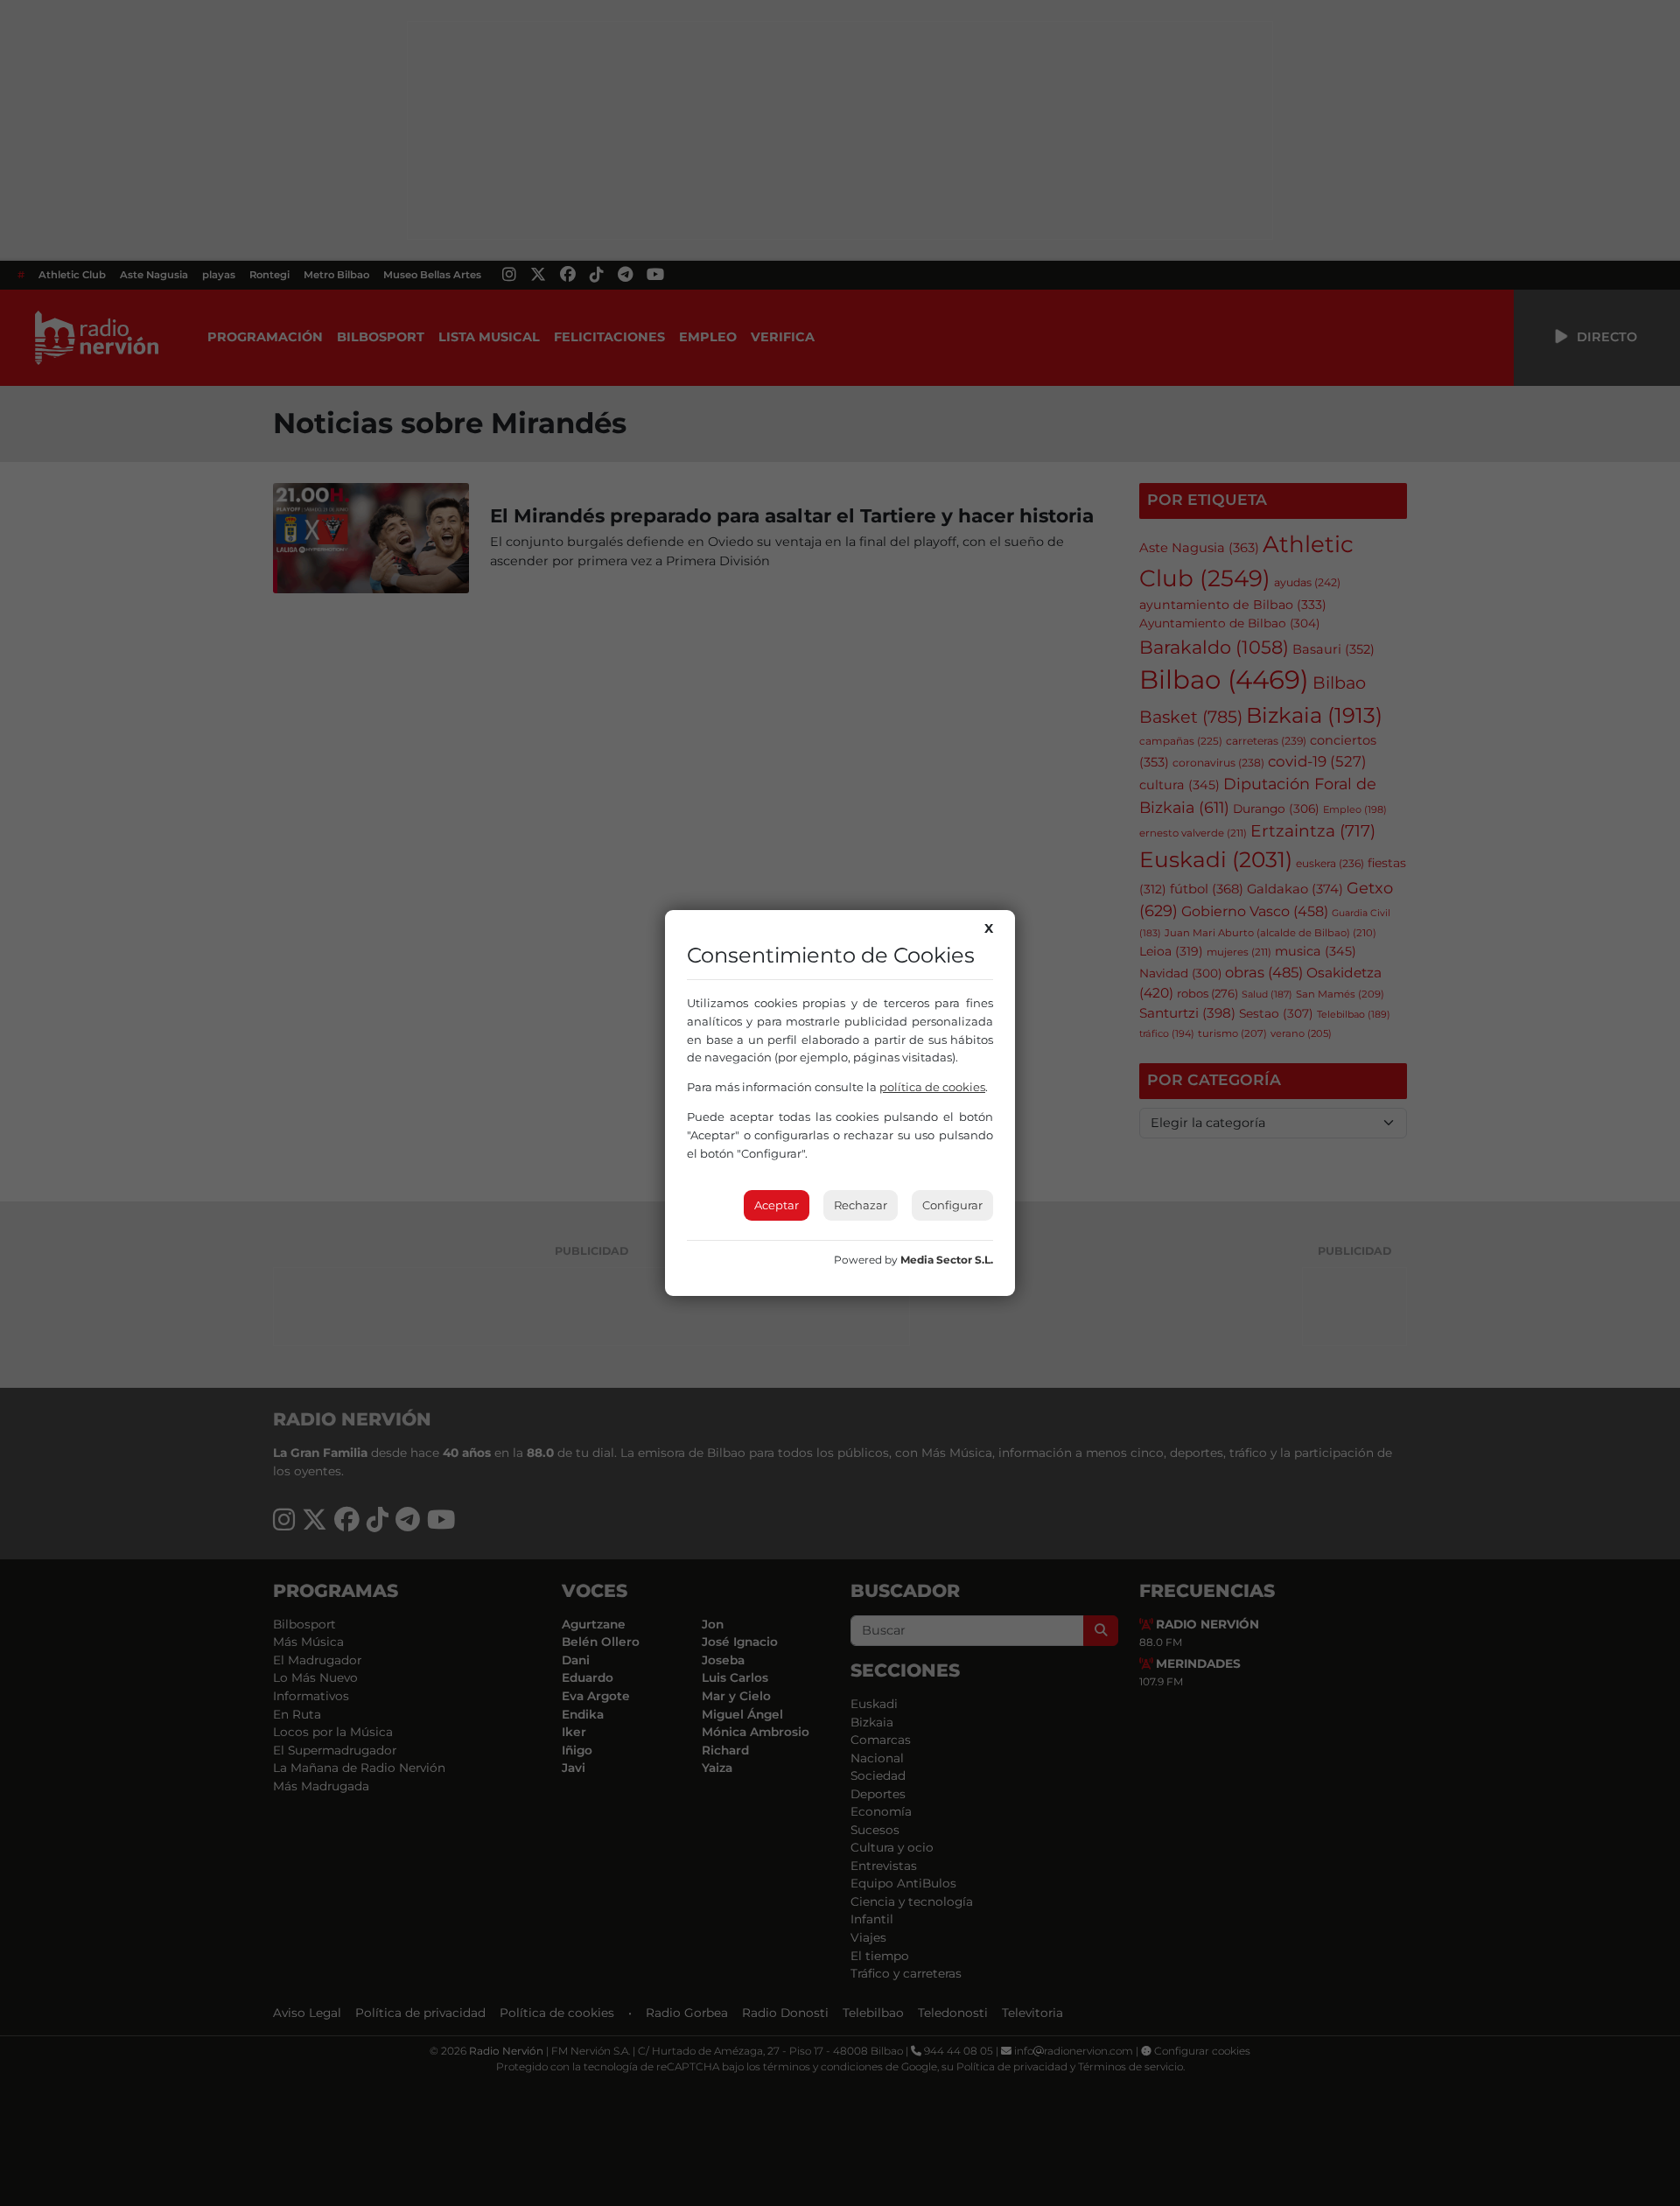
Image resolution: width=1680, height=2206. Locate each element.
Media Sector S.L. (947, 1260)
